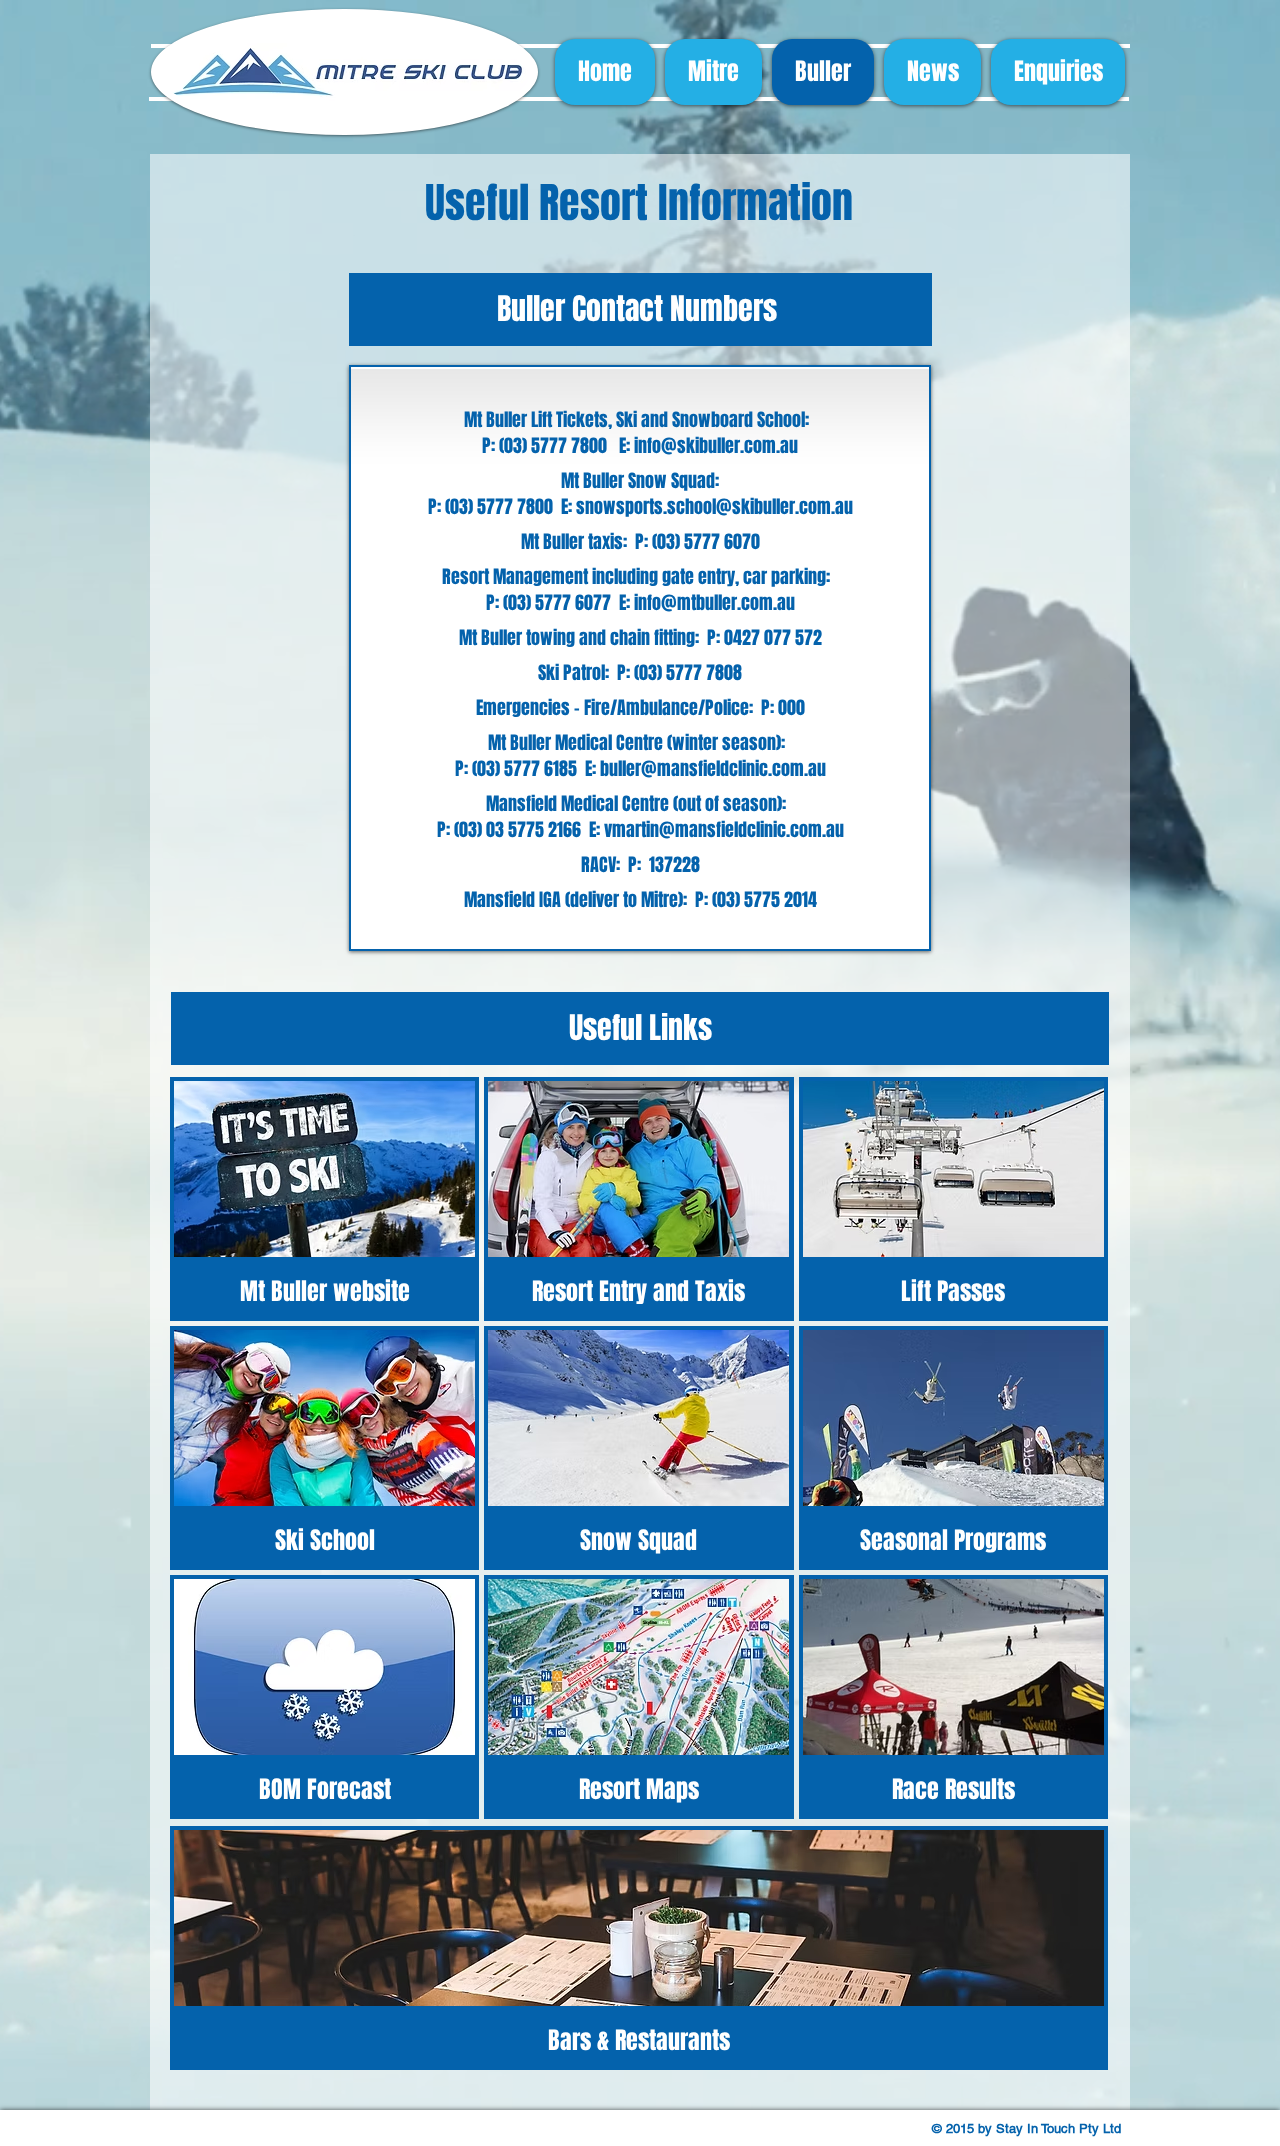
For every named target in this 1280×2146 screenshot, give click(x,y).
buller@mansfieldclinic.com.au (713, 769)
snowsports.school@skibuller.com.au (714, 507)
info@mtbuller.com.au (714, 603)
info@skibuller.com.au (716, 446)
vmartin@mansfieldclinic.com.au (724, 830)
